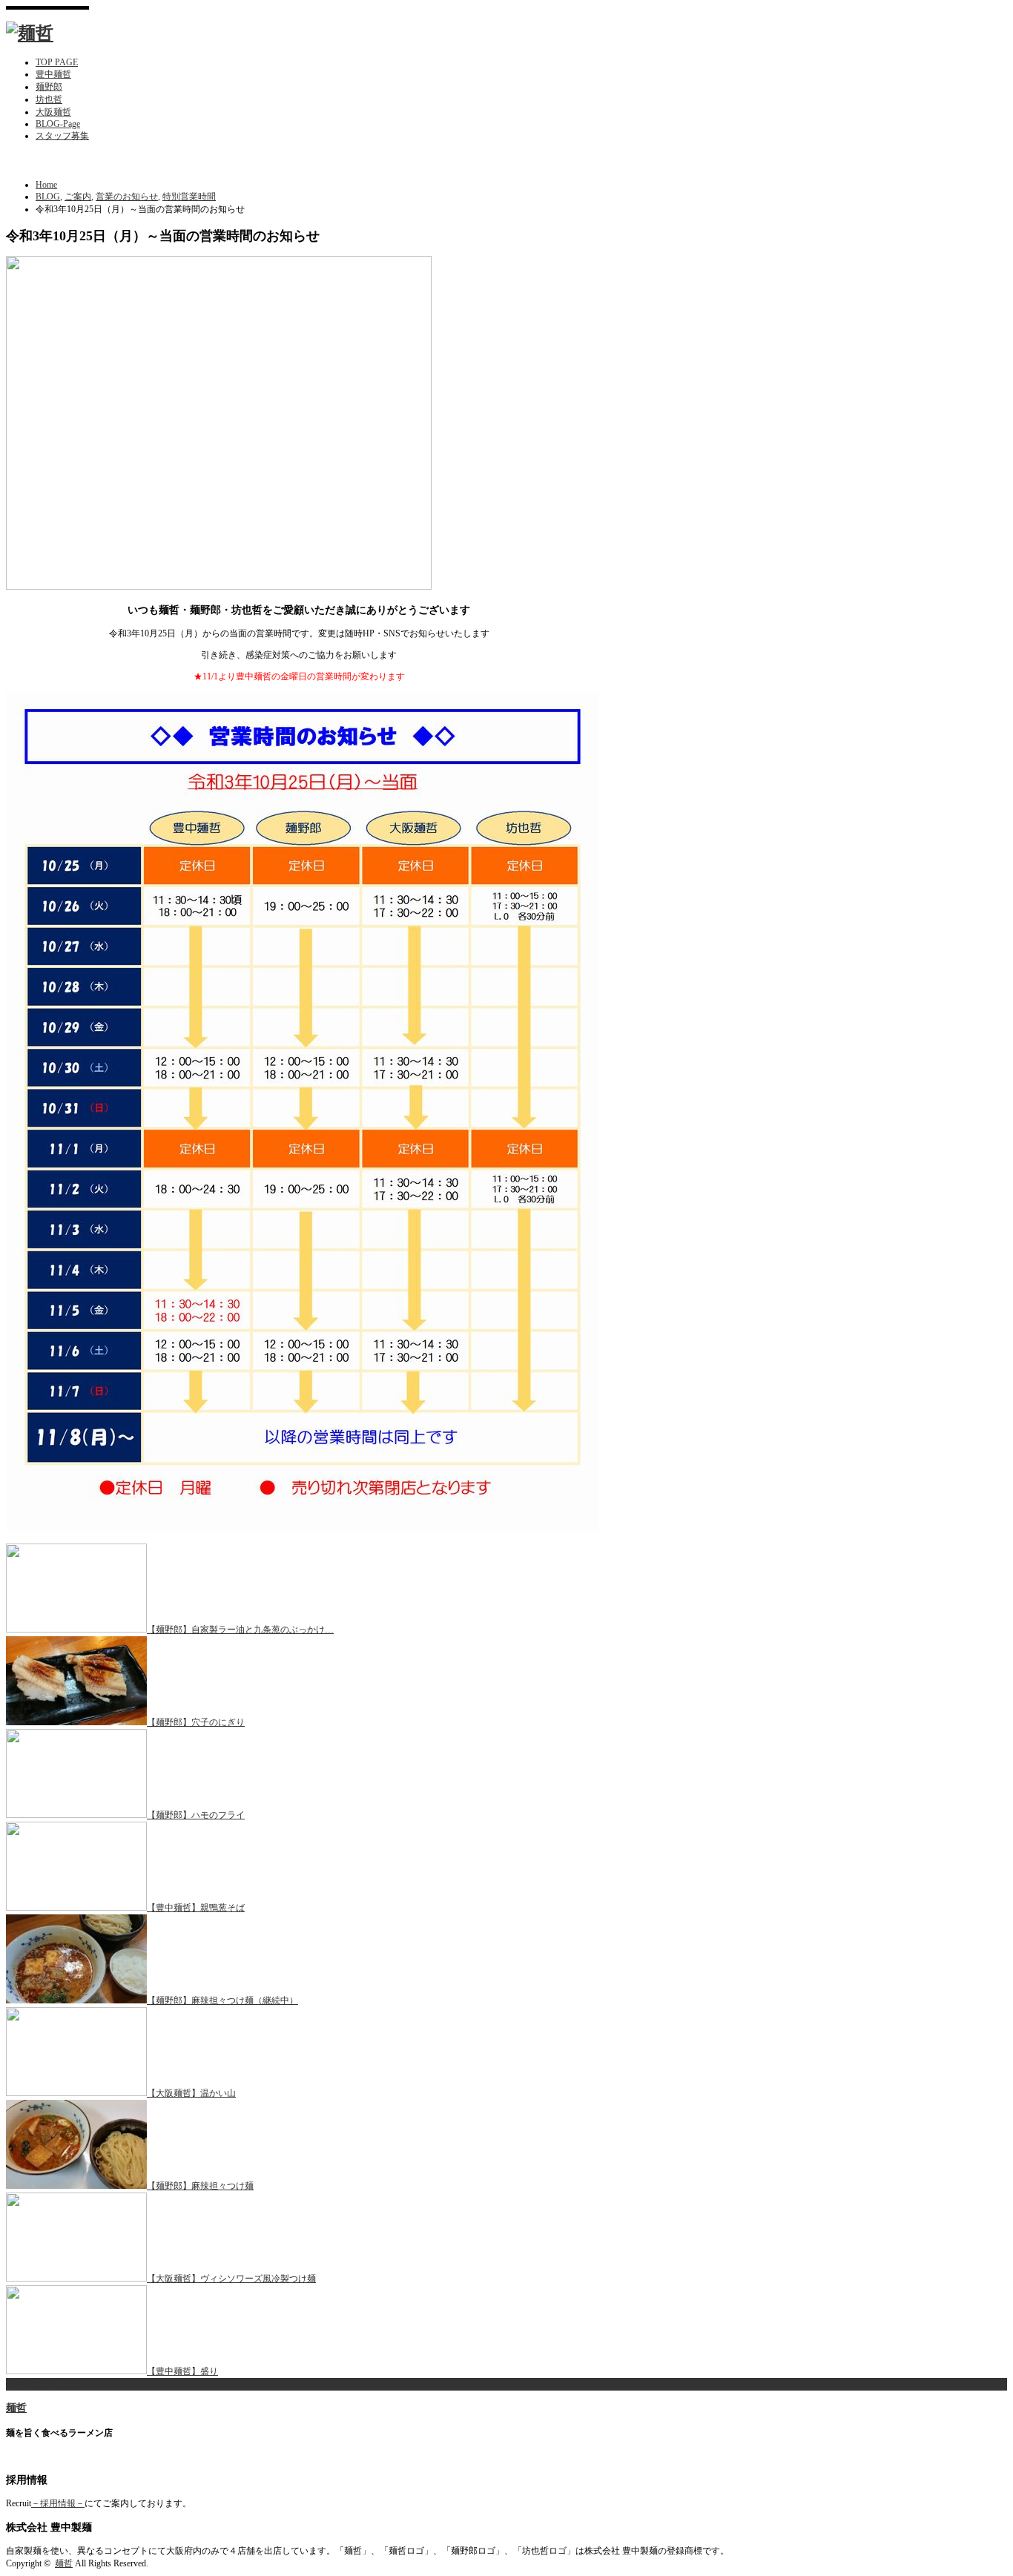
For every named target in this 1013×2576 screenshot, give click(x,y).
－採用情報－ (58, 2503)
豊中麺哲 (53, 74)
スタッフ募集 (62, 136)
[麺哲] (30, 33)
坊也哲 (49, 99)
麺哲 (16, 2408)
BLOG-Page (58, 124)
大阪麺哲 (53, 112)
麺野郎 (49, 87)
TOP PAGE (57, 62)
